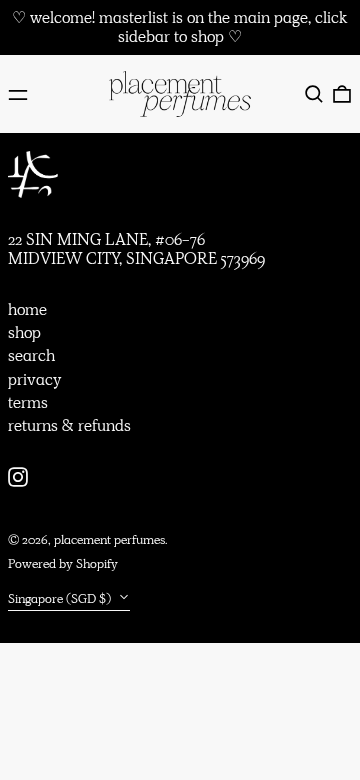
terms (28, 402)
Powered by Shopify (63, 563)
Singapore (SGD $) (61, 598)
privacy (34, 379)
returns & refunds (69, 425)
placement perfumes (109, 539)
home (27, 309)
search (31, 355)
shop (24, 332)
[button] (314, 94)
